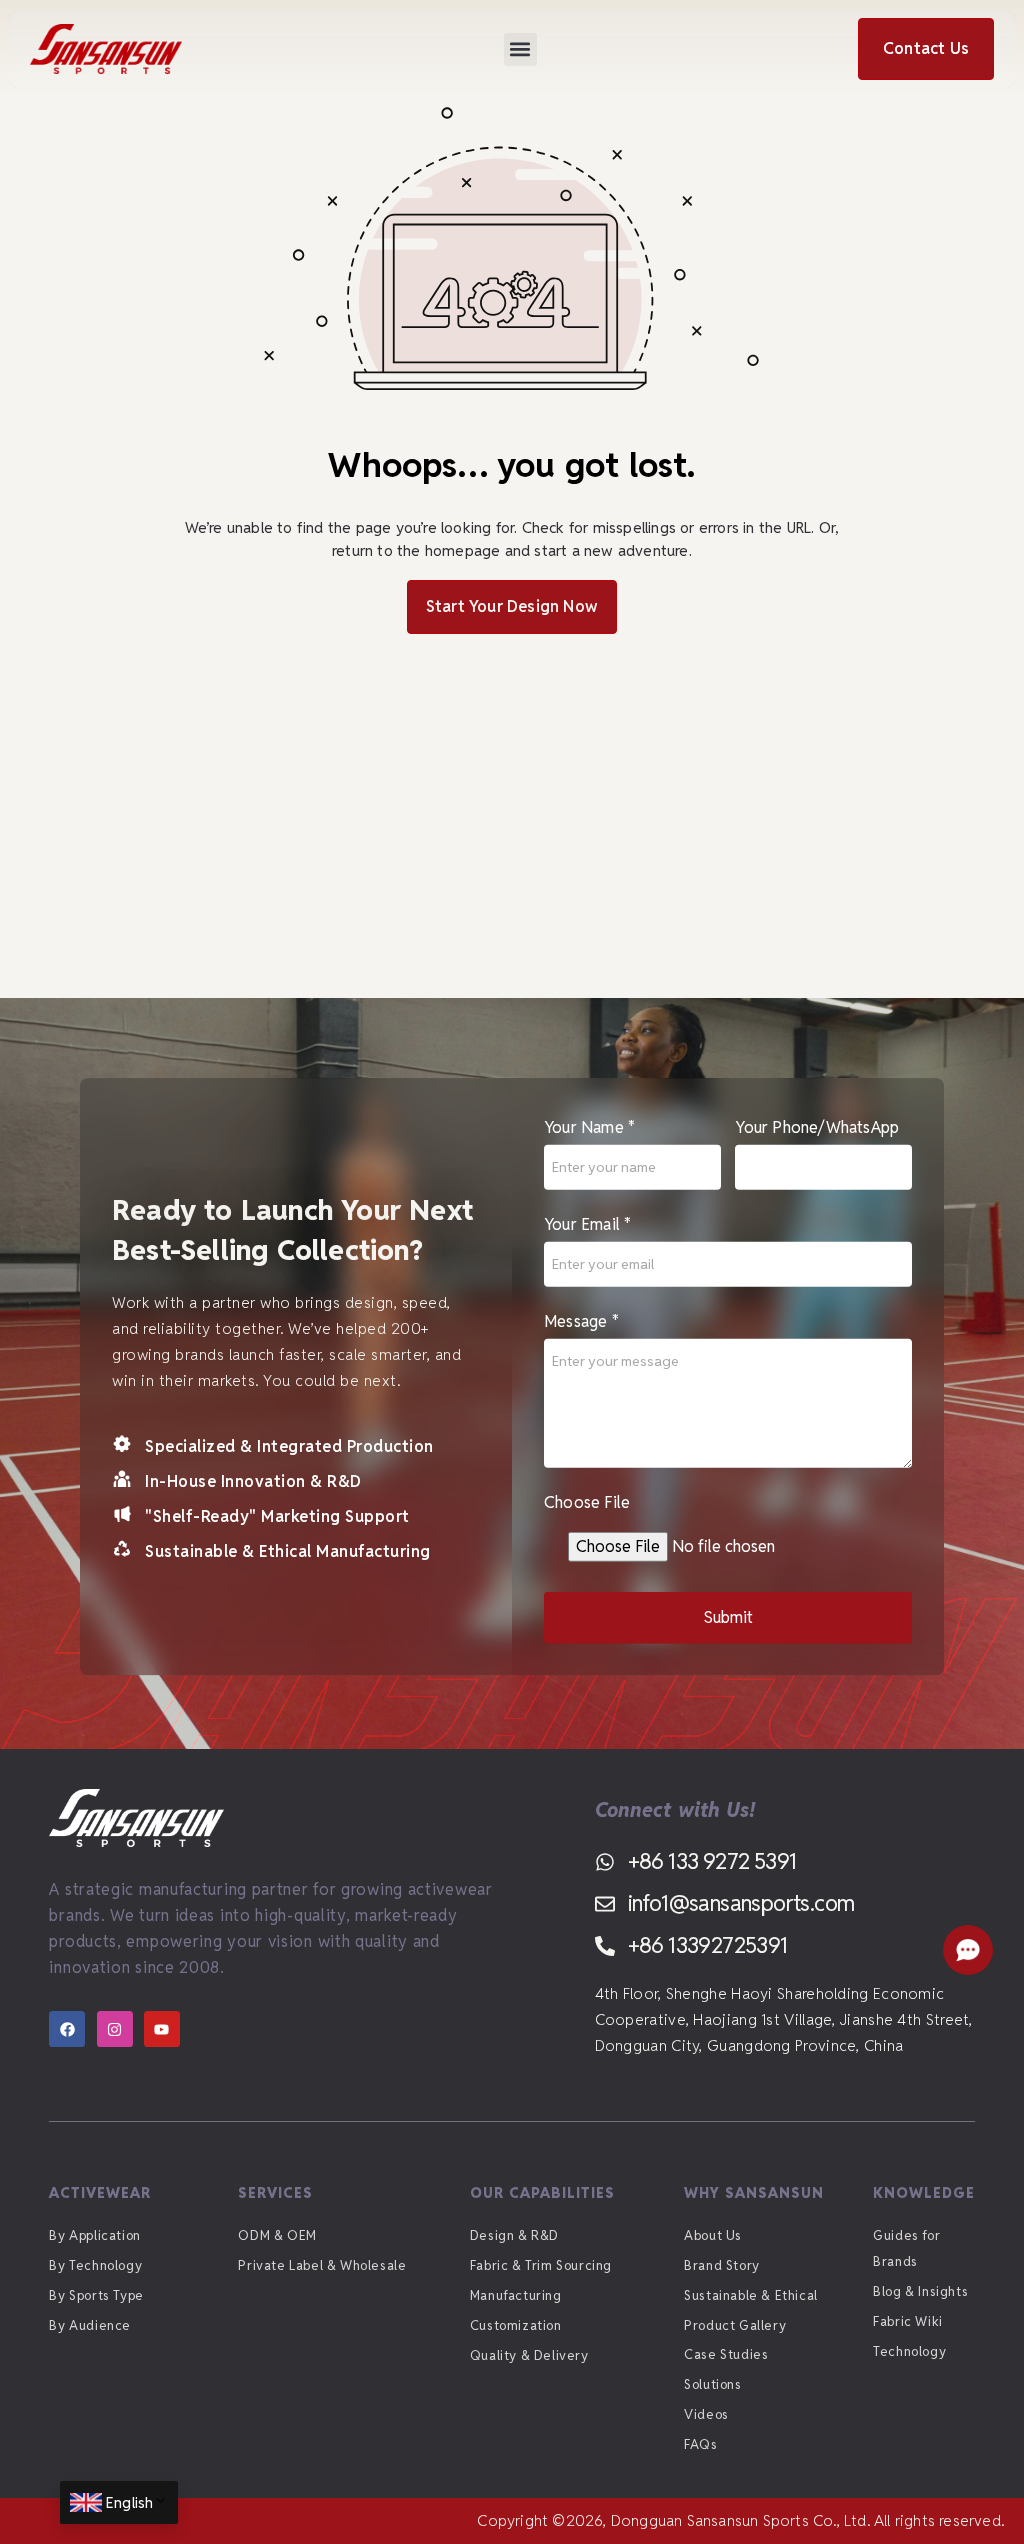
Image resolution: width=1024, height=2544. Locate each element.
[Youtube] (162, 2029)
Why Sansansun (754, 2193)
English (129, 2502)
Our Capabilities (542, 2193)
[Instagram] (115, 2029)
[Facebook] (67, 2029)
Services (275, 2193)
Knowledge (924, 2193)
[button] (520, 49)
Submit (728, 1617)
